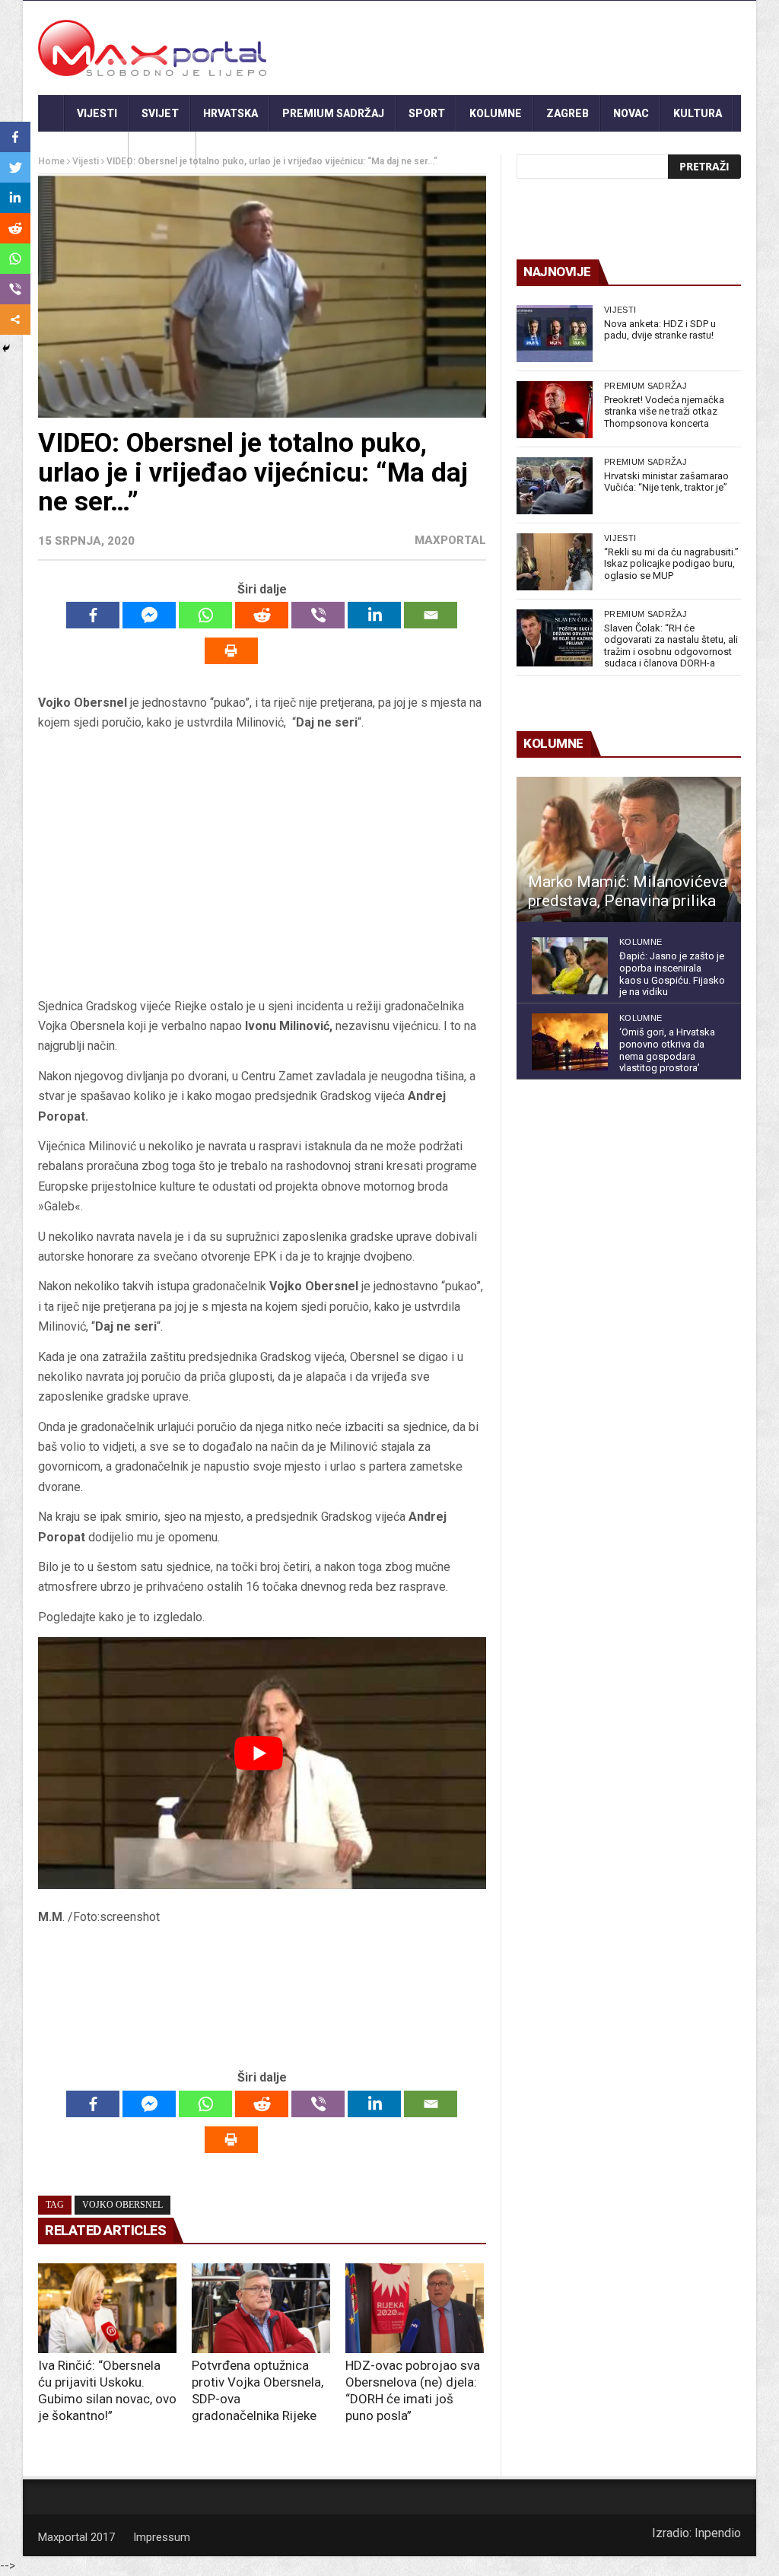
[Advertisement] (262, 870)
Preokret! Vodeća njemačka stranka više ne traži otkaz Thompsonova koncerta (664, 412)
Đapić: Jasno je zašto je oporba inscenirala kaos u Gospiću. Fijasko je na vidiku (672, 974)
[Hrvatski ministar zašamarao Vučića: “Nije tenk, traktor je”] (555, 486)
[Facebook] (93, 615)
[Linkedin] (374, 615)
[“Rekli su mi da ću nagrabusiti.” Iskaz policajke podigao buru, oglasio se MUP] (555, 562)
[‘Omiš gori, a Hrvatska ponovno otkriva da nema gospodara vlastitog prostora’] (570, 1042)
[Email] (431, 615)
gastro (162, 150)
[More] (15, 320)
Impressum (162, 2537)
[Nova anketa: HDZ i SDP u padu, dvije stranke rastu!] (555, 334)
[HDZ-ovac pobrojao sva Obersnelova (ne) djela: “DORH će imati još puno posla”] (415, 2308)
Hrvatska (231, 113)
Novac (631, 113)
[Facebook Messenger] (149, 615)
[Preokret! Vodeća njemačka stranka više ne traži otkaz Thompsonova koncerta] (555, 410)
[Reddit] (262, 615)
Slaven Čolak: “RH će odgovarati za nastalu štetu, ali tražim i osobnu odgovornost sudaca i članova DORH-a (671, 646)
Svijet (160, 113)
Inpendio (718, 2533)
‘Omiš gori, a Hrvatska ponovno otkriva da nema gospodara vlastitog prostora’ (667, 1050)
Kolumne (496, 113)
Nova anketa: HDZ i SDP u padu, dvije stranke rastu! (660, 330)
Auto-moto (83, 150)
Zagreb (568, 113)
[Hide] (6, 348)
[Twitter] (15, 167)
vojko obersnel (122, 2205)
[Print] (231, 651)
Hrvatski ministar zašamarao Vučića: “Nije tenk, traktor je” (666, 482)
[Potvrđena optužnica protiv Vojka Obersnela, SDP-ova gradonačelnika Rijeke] (261, 2308)
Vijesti (97, 113)
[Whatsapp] (205, 615)
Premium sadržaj (333, 113)
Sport (427, 113)
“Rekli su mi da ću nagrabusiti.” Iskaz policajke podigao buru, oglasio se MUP (671, 564)
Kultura (698, 113)
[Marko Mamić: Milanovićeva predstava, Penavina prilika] (629, 850)
